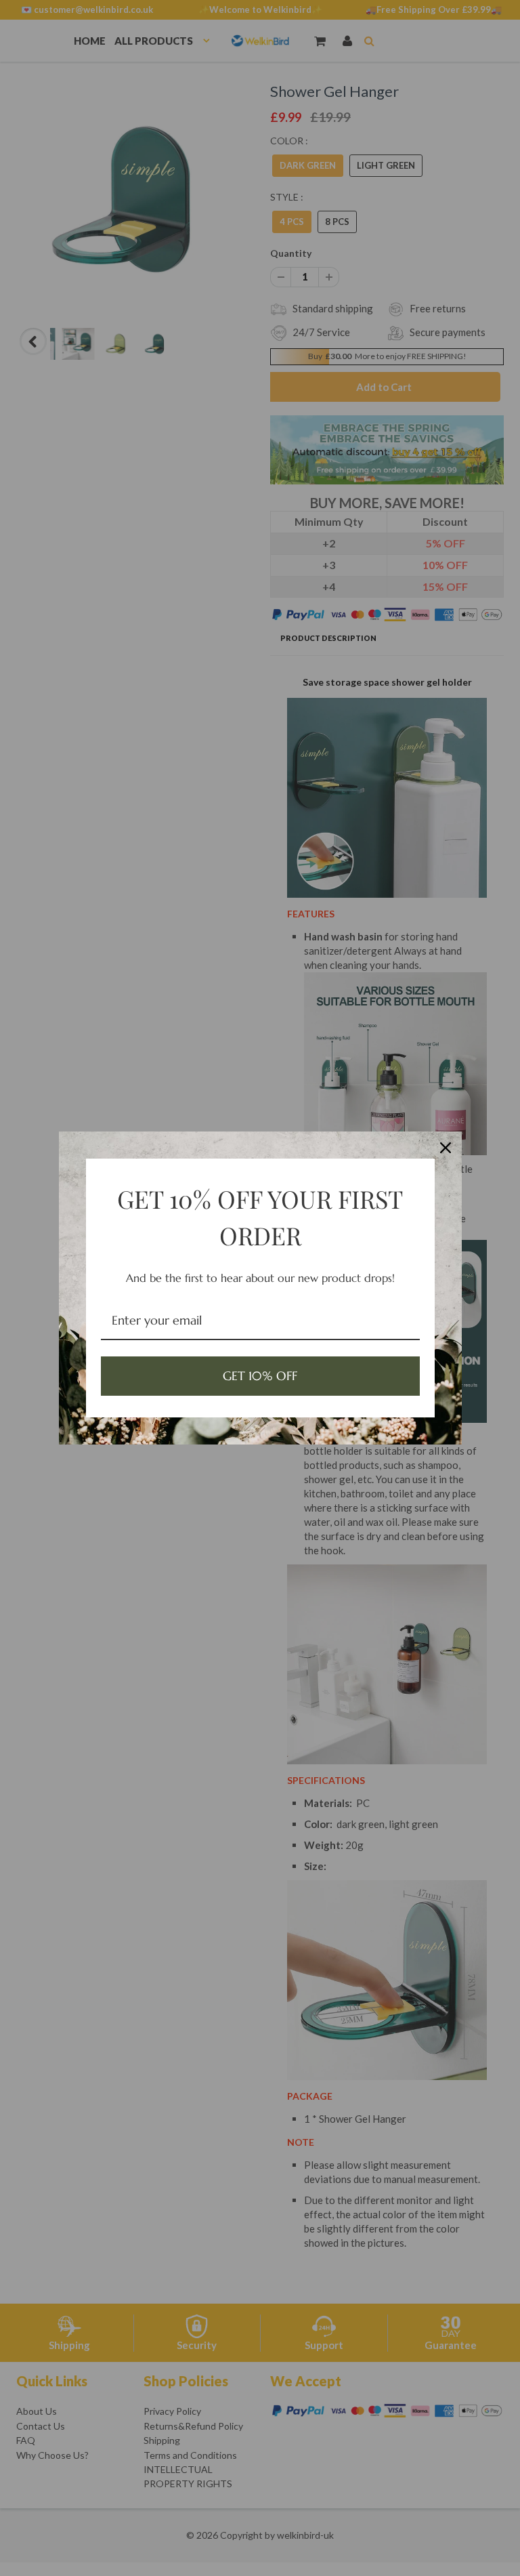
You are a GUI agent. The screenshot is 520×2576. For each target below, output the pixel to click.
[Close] (446, 1148)
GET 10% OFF (260, 1376)
